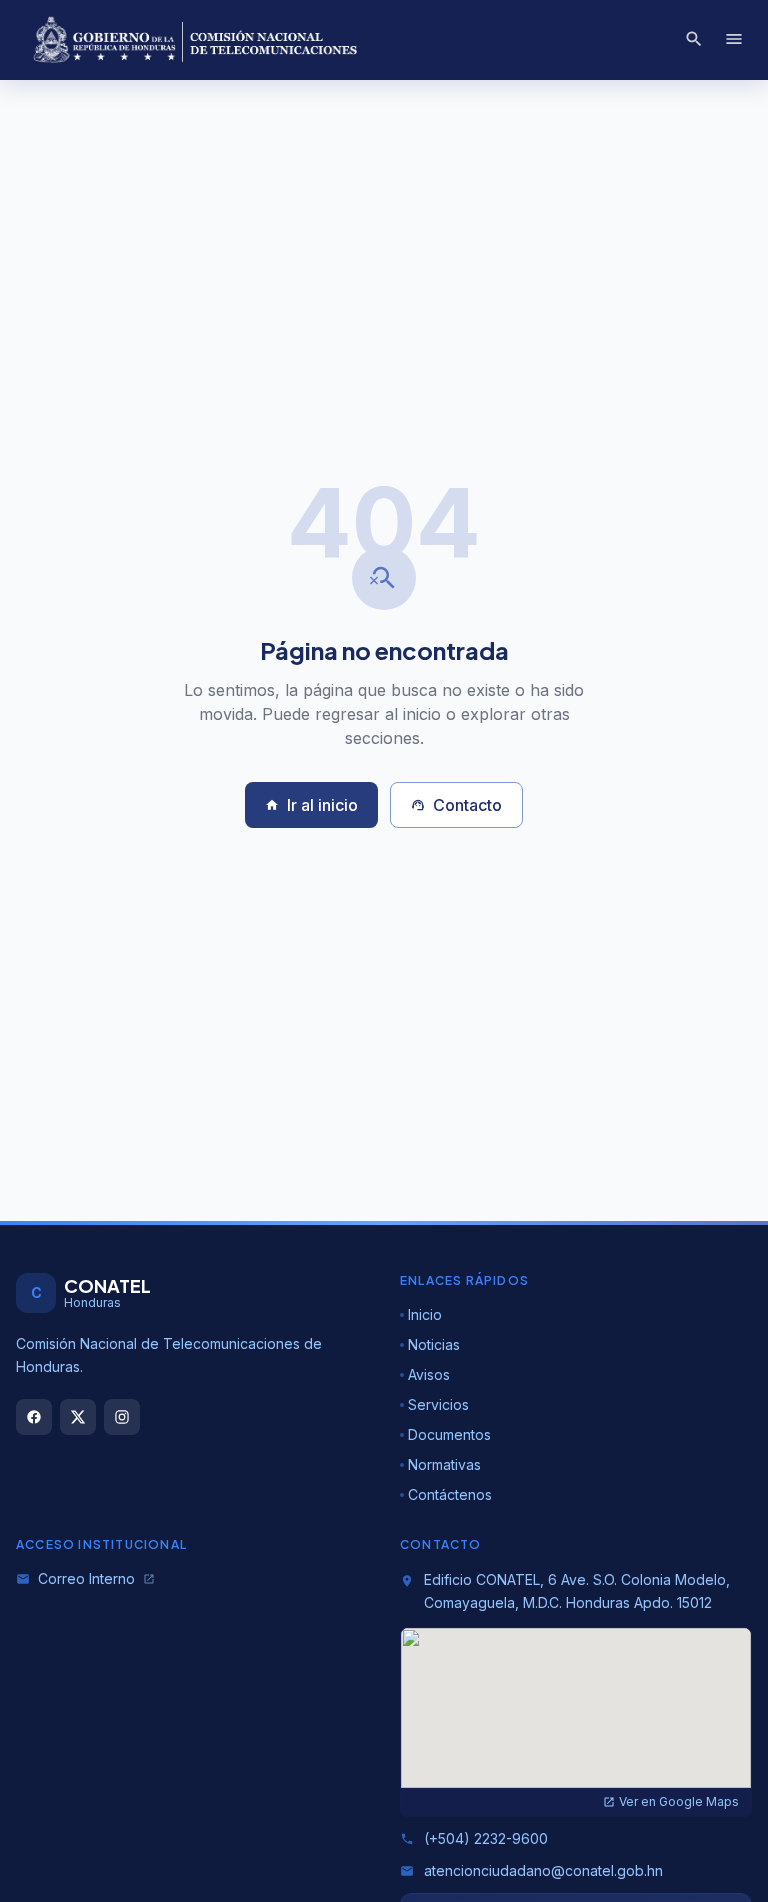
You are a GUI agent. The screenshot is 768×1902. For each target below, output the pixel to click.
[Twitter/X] (78, 1417)
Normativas (444, 1464)
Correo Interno (85, 1578)
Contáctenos (450, 1494)
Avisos (429, 1374)
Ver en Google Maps (671, 1801)
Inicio (425, 1314)
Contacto (456, 805)
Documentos (449, 1434)
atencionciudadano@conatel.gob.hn (531, 1870)
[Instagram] (122, 1417)
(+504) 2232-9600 (474, 1838)
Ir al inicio (311, 805)
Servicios (438, 1404)
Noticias (434, 1344)
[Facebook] (34, 1417)
